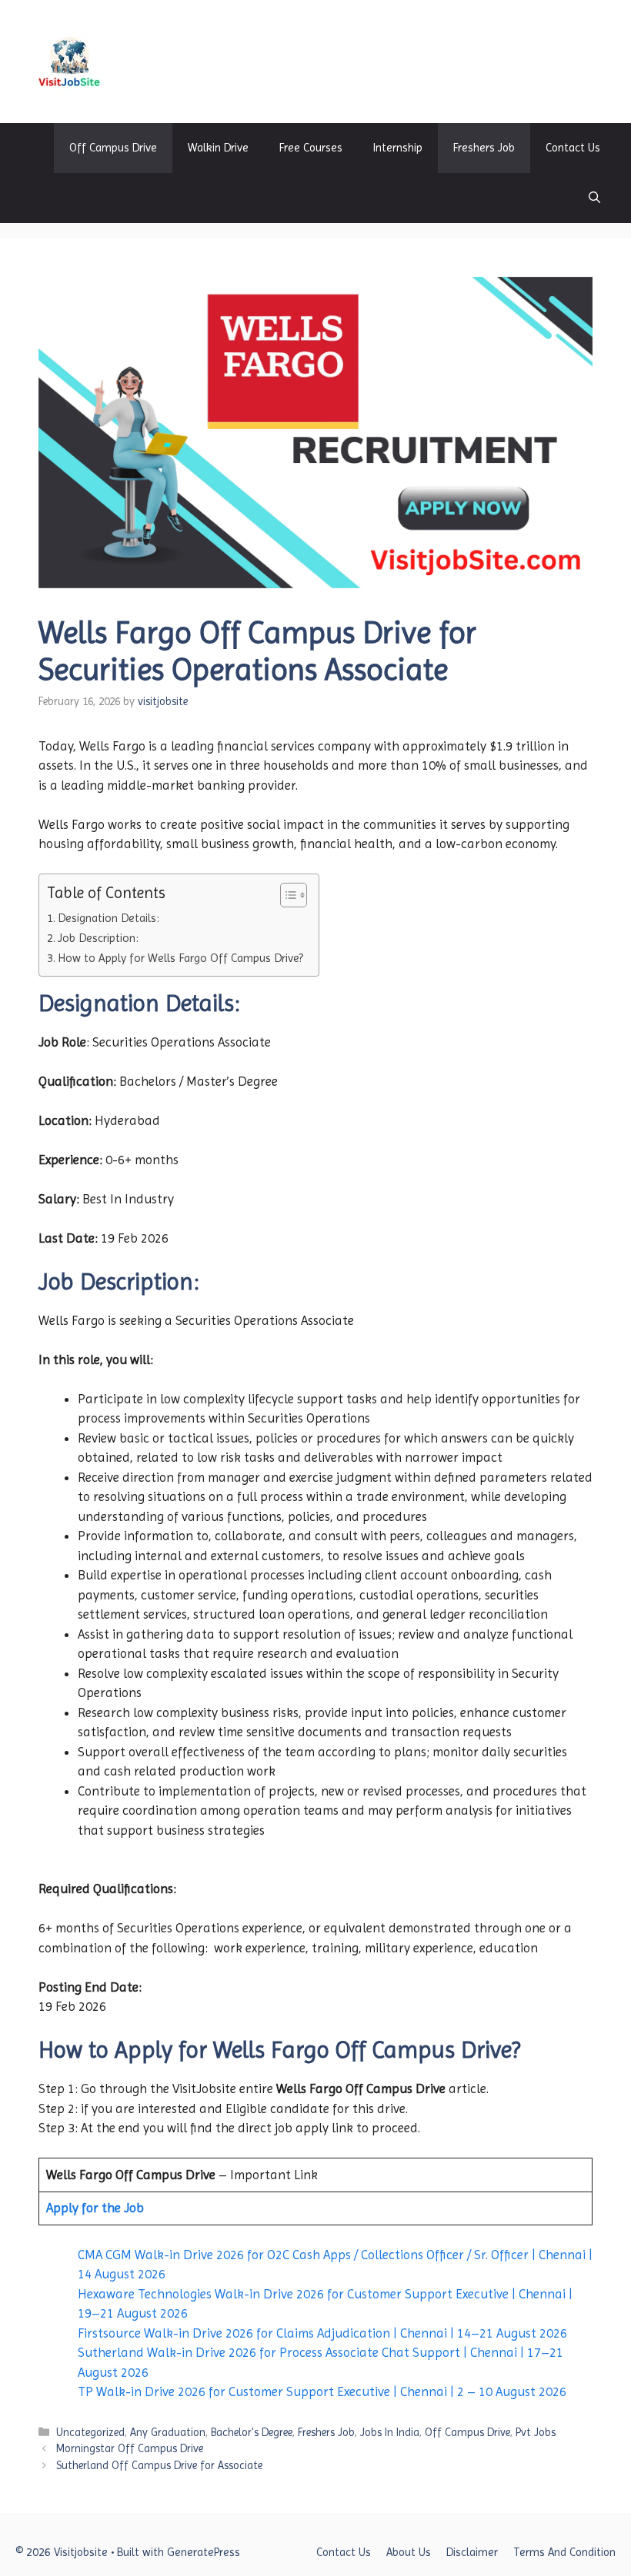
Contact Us (573, 148)
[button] (594, 198)
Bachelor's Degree (252, 2432)
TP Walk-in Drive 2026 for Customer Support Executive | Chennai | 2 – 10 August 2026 (322, 2391)
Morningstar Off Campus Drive (130, 2448)
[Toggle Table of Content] (286, 895)
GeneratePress (204, 2552)
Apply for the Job (95, 2208)
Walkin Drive (218, 148)
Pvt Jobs (536, 2432)
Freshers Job (484, 148)
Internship (398, 148)
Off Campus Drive (113, 148)
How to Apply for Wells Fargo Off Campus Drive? (180, 958)
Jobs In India (390, 2432)
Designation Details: (109, 918)
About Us (409, 2552)
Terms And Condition (564, 2552)
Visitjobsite (167, 61)
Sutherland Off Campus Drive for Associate (159, 2465)
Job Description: (98, 938)
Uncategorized (90, 2432)
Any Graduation (168, 2432)
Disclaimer (472, 2552)
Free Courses (311, 148)
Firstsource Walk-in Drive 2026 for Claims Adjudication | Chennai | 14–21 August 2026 (322, 2333)
